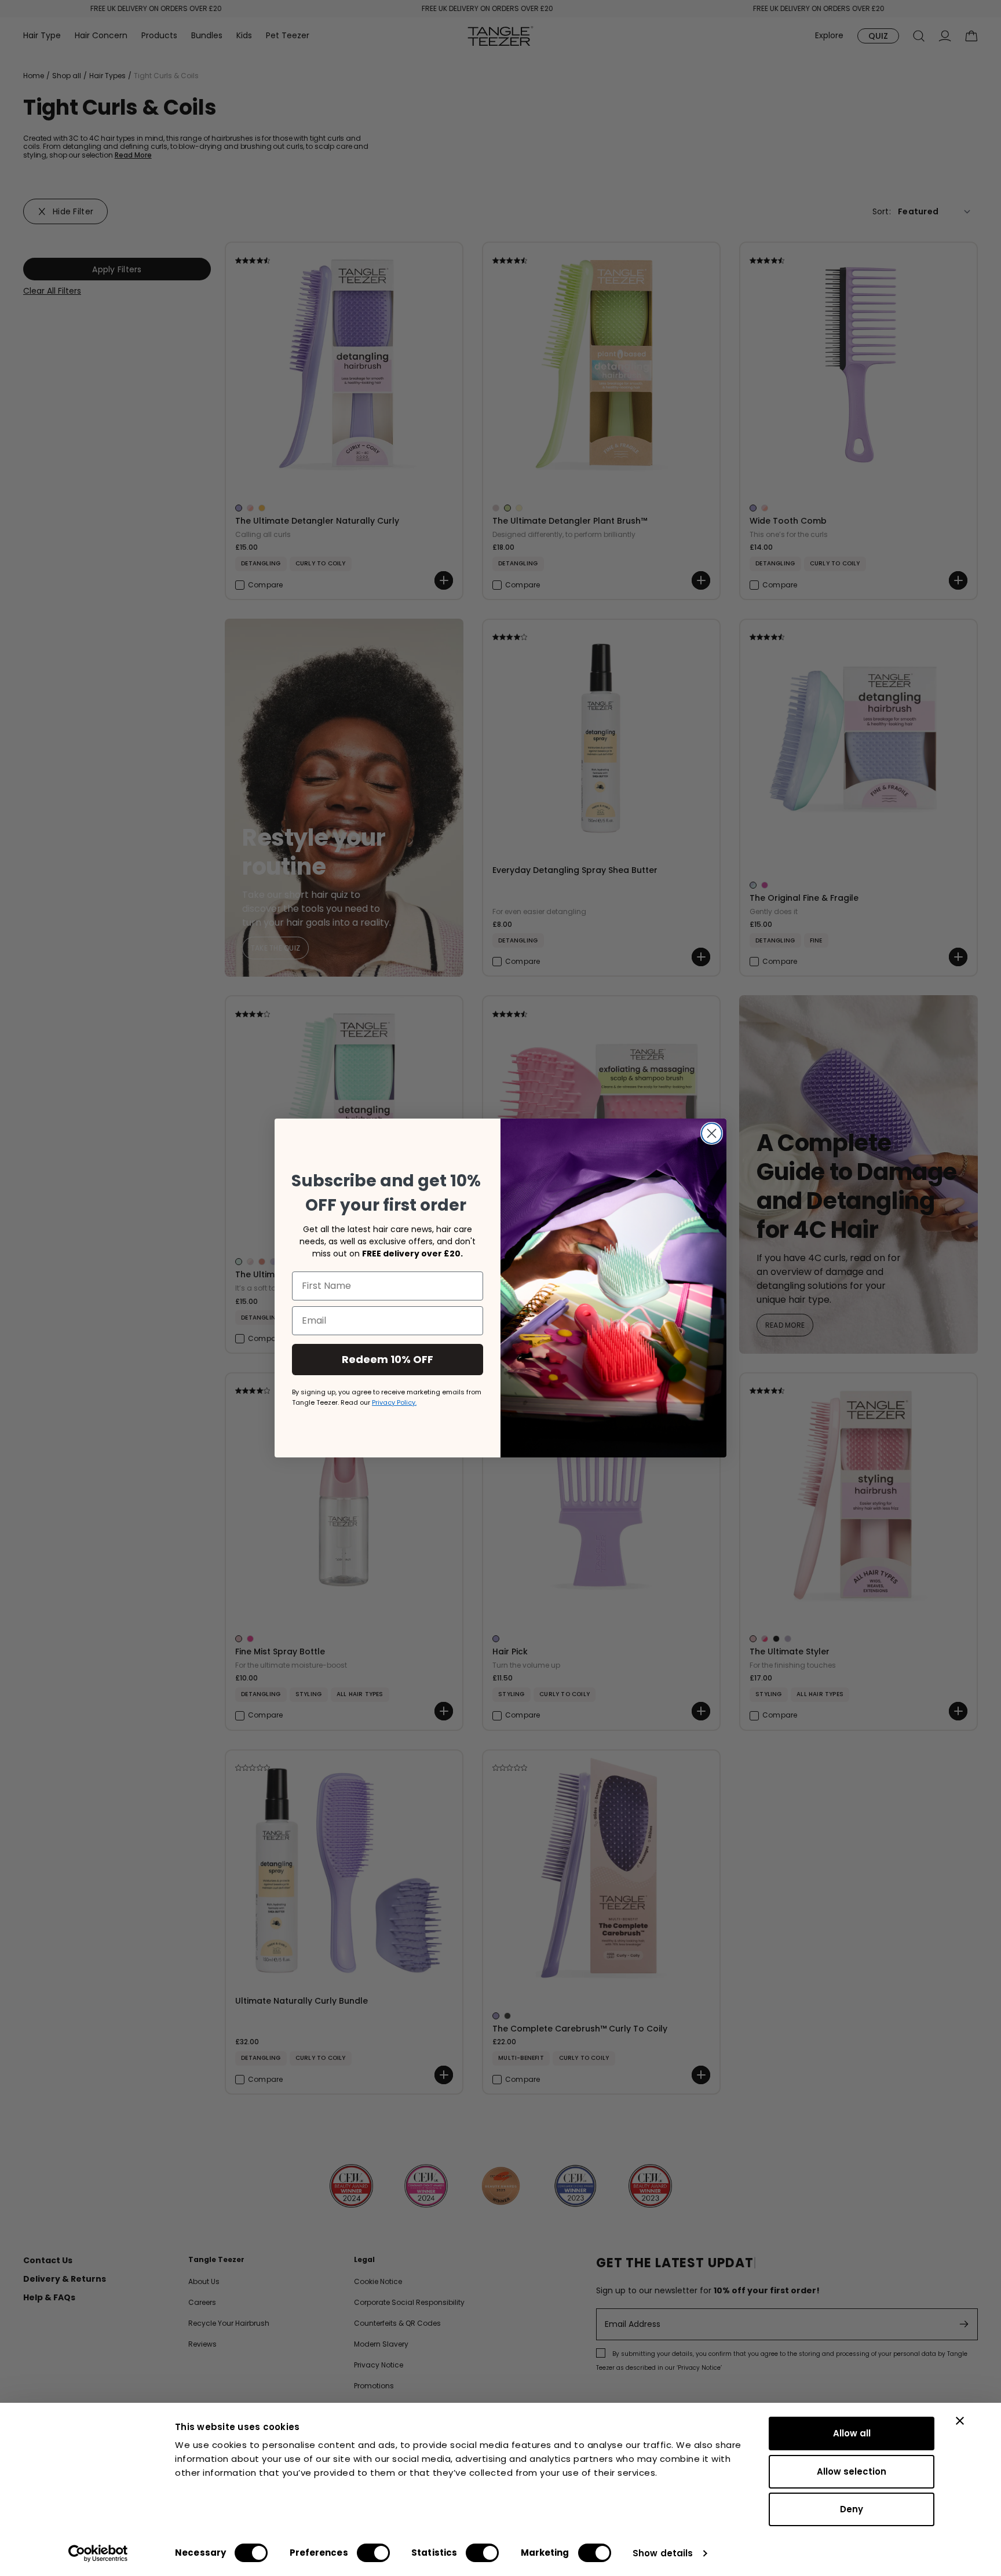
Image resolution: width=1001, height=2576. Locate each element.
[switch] (373, 2553)
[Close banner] (960, 2421)
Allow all (852, 2433)
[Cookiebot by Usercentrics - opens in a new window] (98, 2553)
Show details (663, 2553)
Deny (852, 2509)
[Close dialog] (712, 1133)
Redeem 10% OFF (388, 1359)
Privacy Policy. (394, 1402)
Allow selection (852, 2471)
